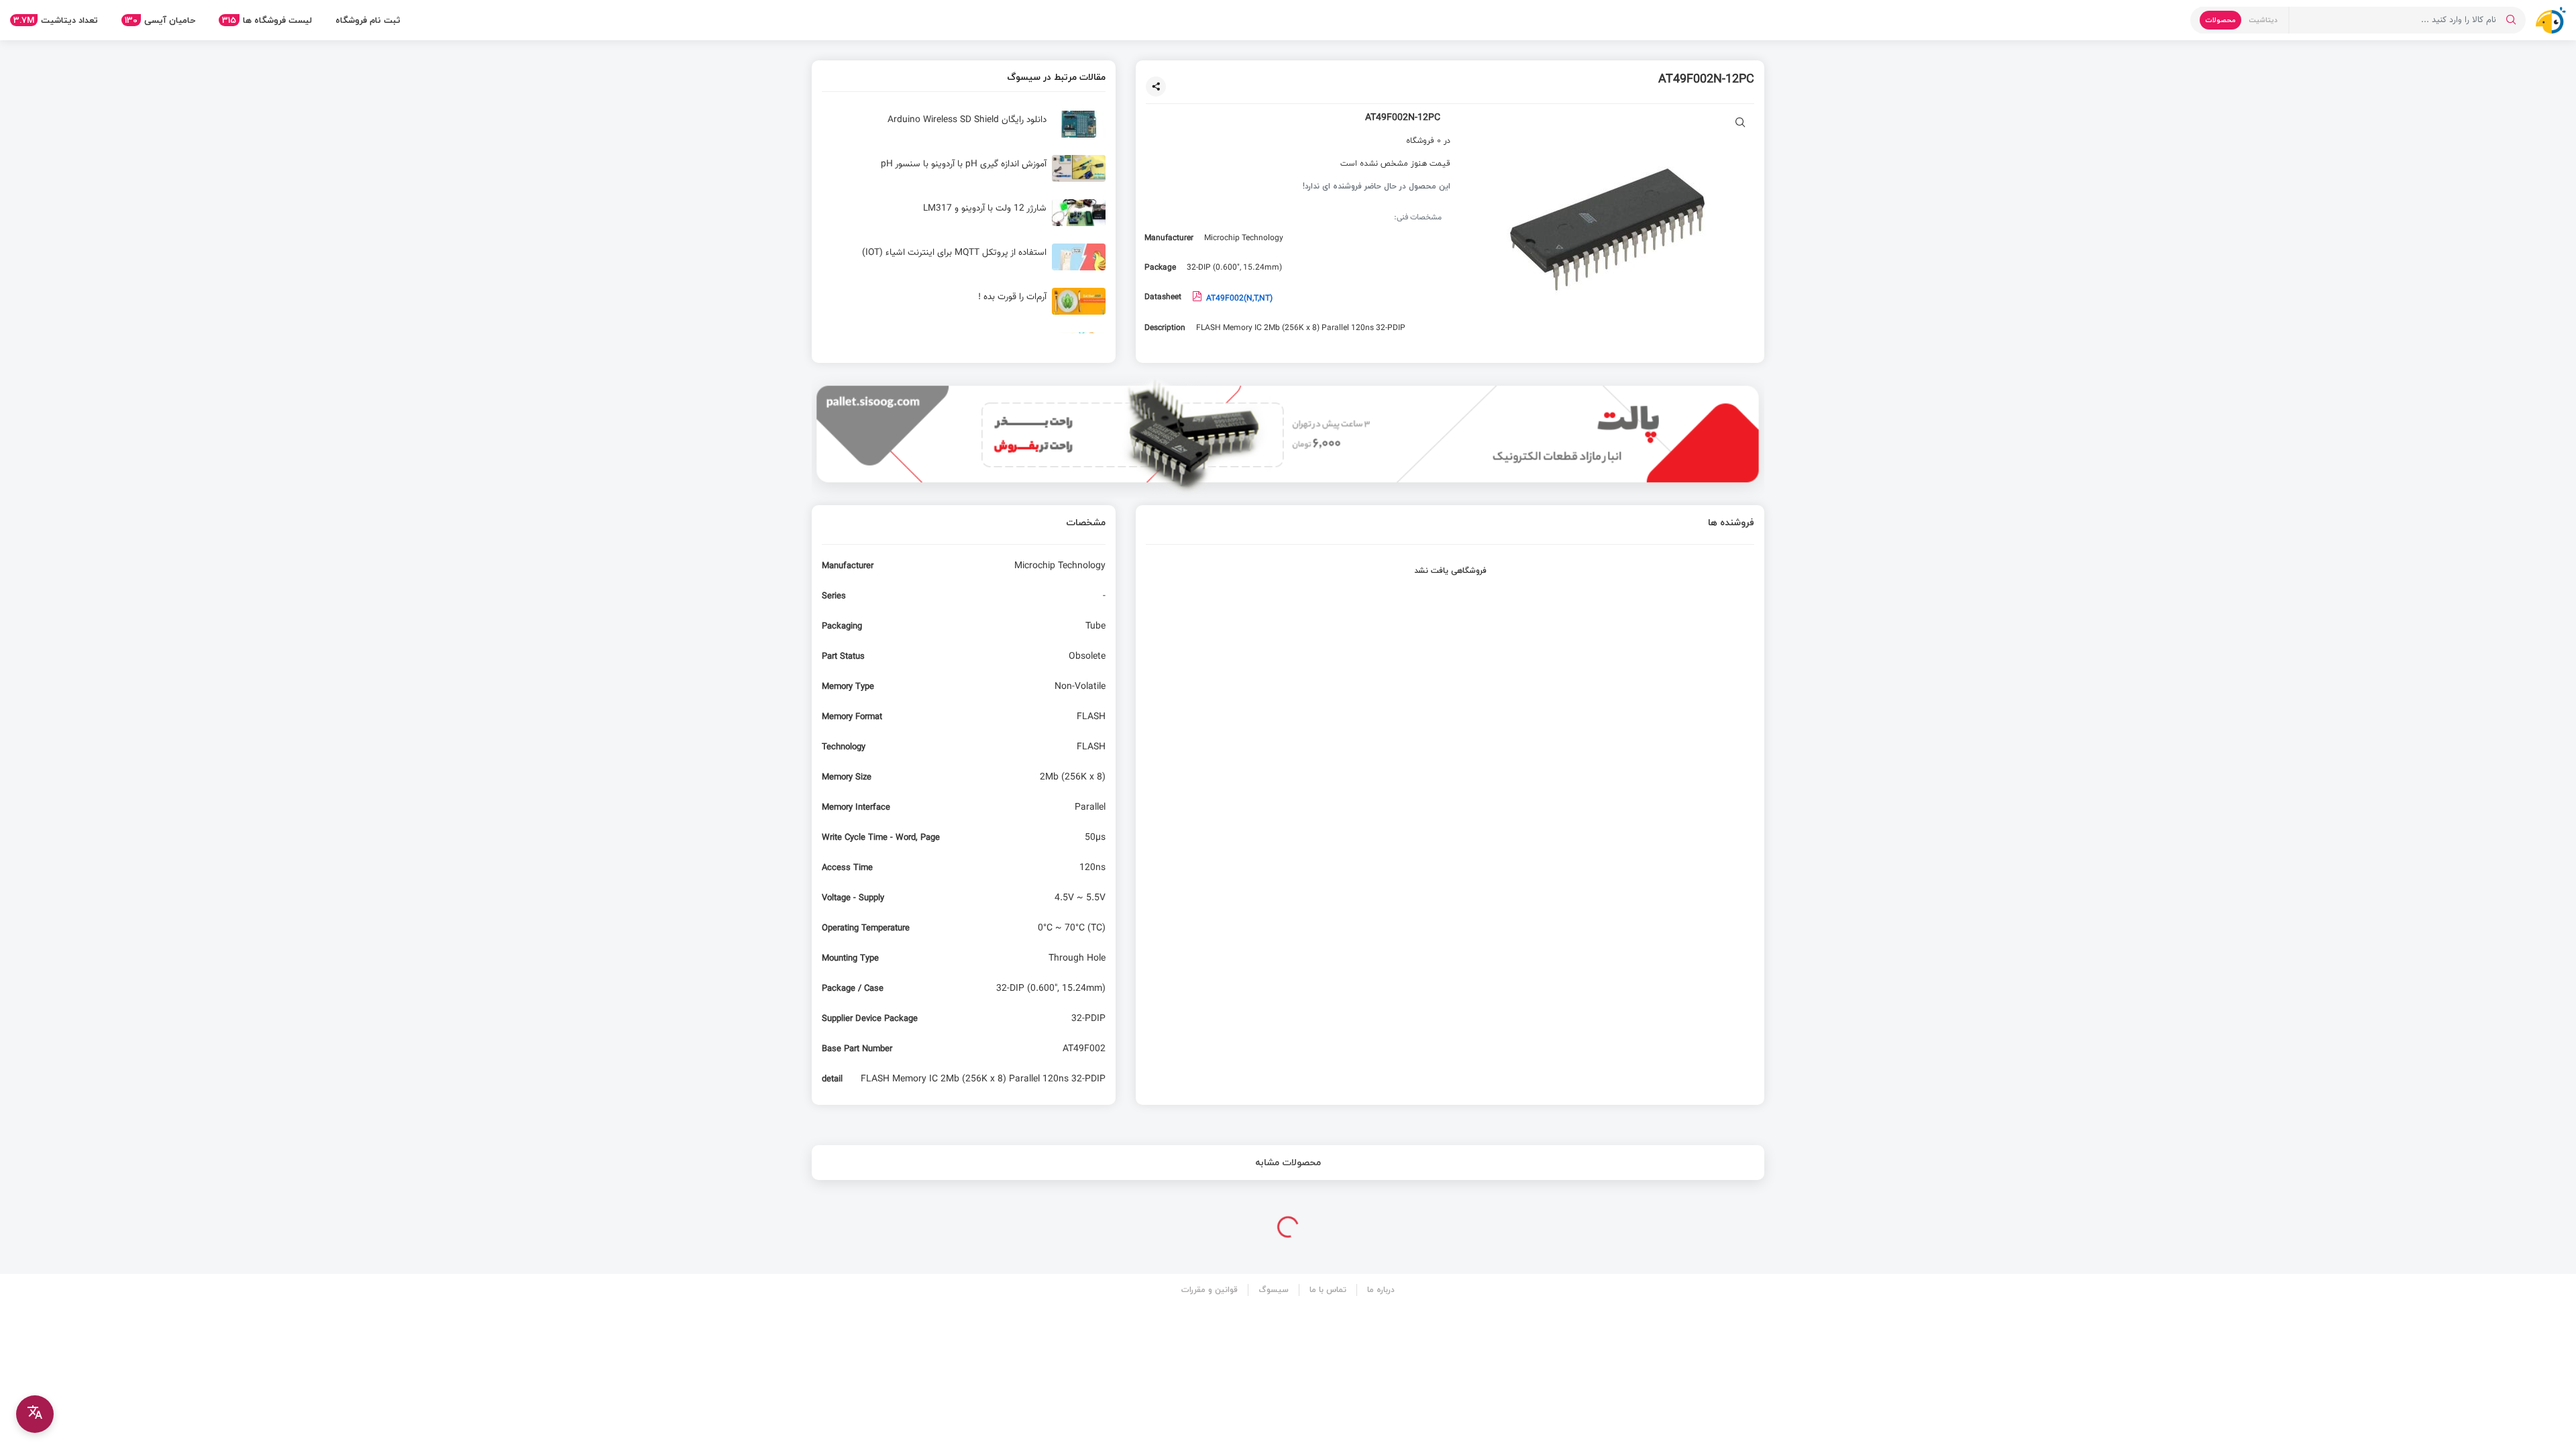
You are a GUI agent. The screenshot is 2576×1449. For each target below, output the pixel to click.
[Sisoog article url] (964, 129)
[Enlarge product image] (1740, 124)
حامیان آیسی (160, 20)
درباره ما (1381, 1290)
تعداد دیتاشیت (56, 20)
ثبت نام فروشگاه (368, 20)
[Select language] (35, 1414)
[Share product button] (1156, 87)
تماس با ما (1328, 1290)
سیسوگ (1274, 1290)
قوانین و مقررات (1210, 1290)
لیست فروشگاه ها (267, 20)
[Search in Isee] (2511, 20)
